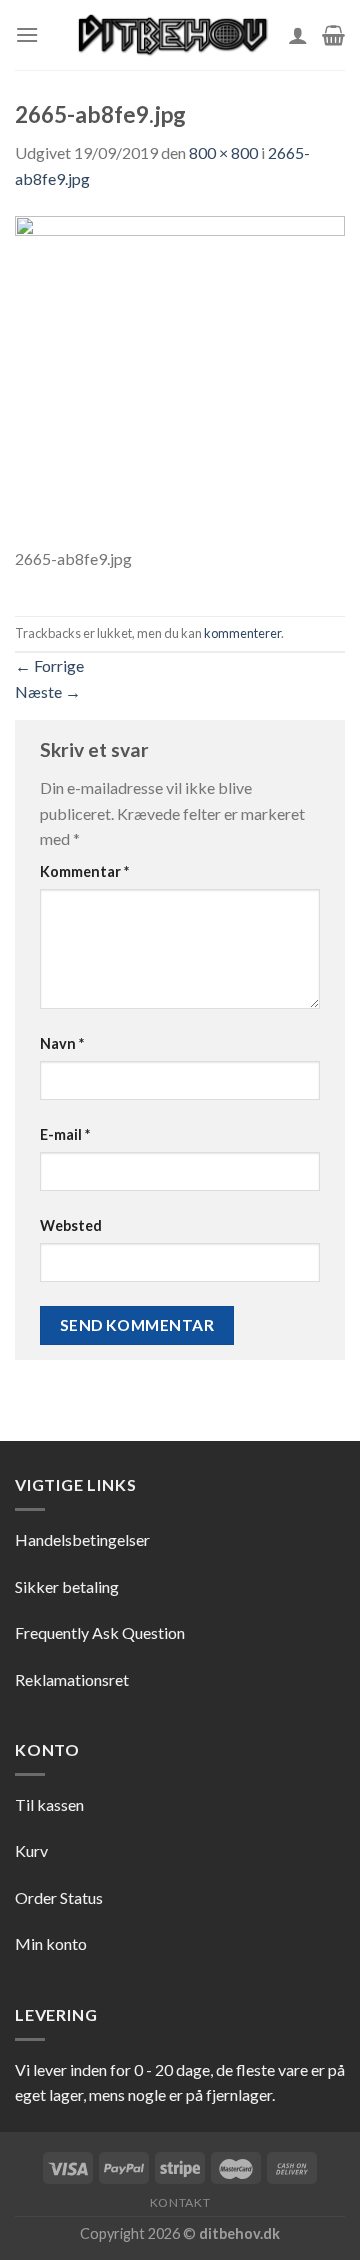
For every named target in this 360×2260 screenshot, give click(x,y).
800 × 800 (223, 152)
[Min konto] (298, 35)
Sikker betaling (67, 1586)
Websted (71, 1225)
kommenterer (242, 633)
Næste (48, 691)
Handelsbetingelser (82, 1539)
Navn (62, 1043)
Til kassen (49, 1804)
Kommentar (84, 871)
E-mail (65, 1134)
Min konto (51, 1943)
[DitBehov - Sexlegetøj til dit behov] (173, 35)
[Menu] (27, 34)
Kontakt (180, 2202)
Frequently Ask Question (100, 1632)
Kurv (31, 1850)
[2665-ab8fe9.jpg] (180, 378)
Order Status (59, 1897)
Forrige (49, 665)
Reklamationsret (72, 1679)
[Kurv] (333, 35)
